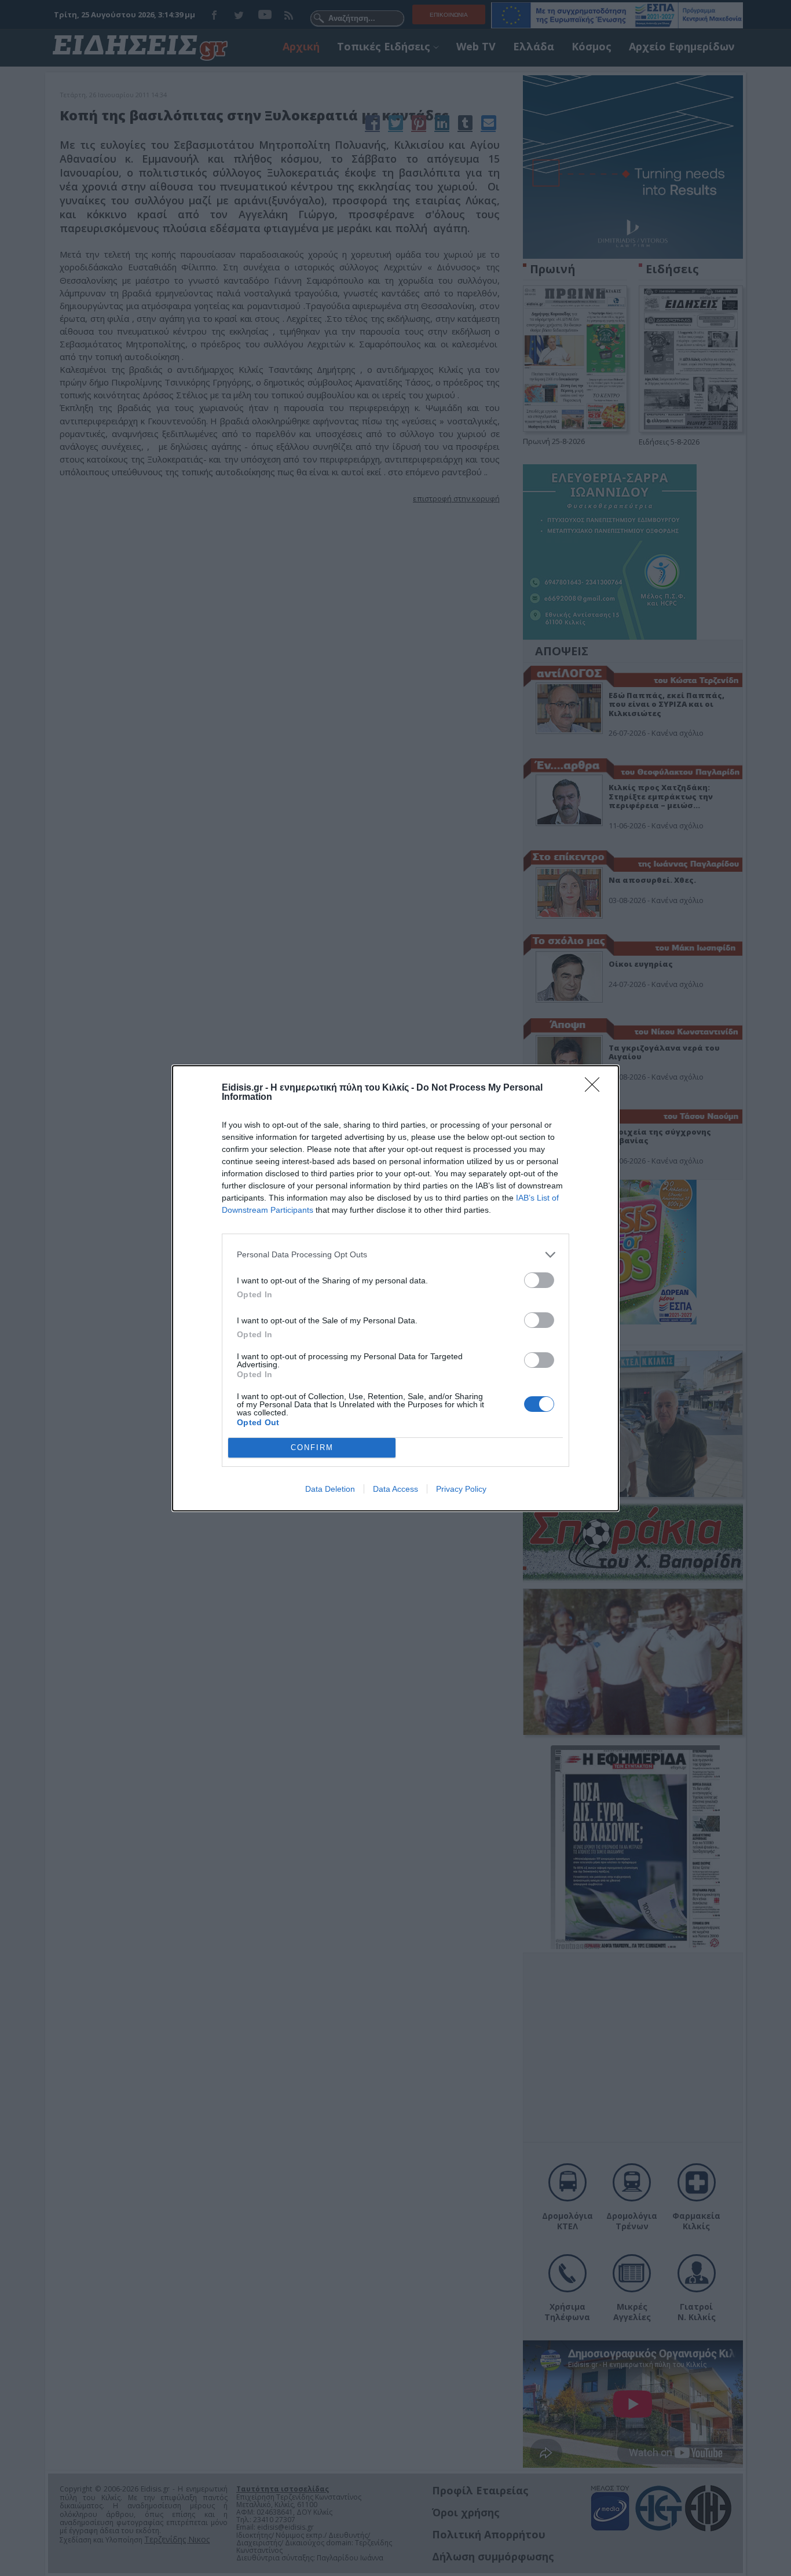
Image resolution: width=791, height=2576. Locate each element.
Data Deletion (330, 1489)
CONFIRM (312, 1447)
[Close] (596, 1088)
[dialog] (395, 1288)
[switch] (539, 1280)
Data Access (395, 1489)
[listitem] (395, 1255)
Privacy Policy (461, 1489)
